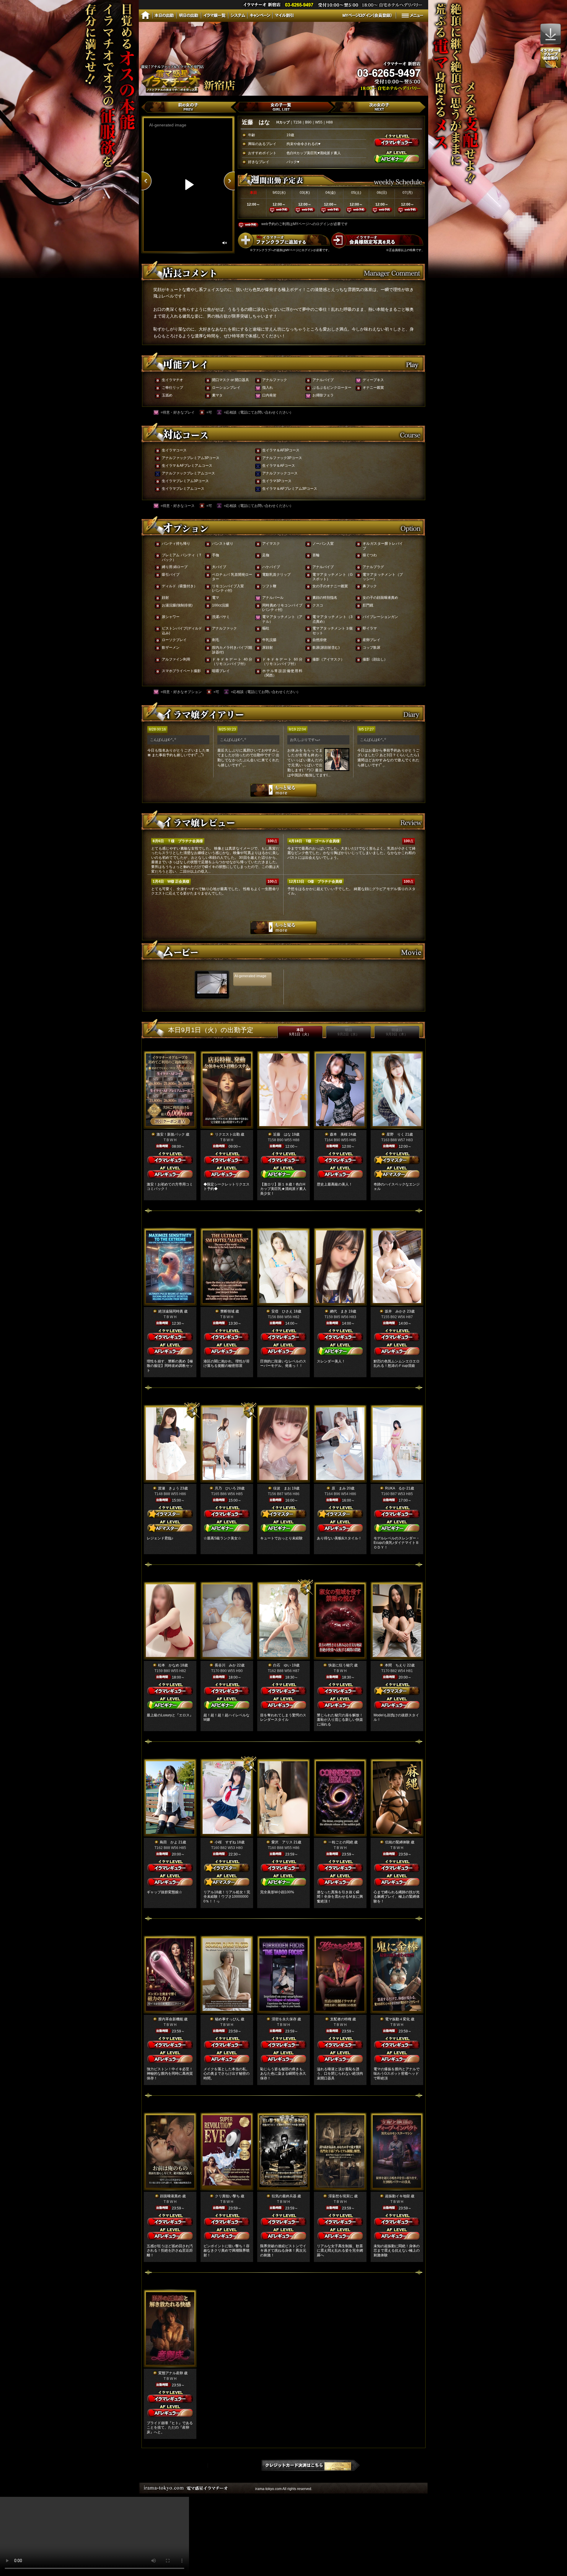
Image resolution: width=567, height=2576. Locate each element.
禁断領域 (227, 1311)
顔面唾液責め (171, 2196)
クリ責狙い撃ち (227, 2196)
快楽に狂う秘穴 (341, 1665)
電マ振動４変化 (397, 2019)
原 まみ (339, 1488)
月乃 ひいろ (225, 1488)
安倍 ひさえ (282, 1311)
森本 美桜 (339, 1134)
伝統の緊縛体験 (397, 1842)
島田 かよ (169, 1842)
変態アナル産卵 (171, 2373)
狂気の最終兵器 (284, 2196)
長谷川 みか (225, 1665)
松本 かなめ (169, 1665)
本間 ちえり (395, 1665)
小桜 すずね (225, 1842)
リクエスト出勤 (227, 1134)
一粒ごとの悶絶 (341, 1842)
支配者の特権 (341, 2019)
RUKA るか (395, 1488)
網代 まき (339, 1311)
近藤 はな (282, 1134)
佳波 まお (282, 1488)
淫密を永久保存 (284, 2019)
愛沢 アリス (282, 1842)
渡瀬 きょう (169, 1488)
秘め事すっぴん (227, 2019)
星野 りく (395, 1134)
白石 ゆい (282, 1665)
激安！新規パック (171, 1134)
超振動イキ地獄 (397, 2196)
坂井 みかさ (395, 1311)
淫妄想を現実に (341, 2196)
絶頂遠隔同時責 (171, 1311)
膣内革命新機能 (171, 2019)
